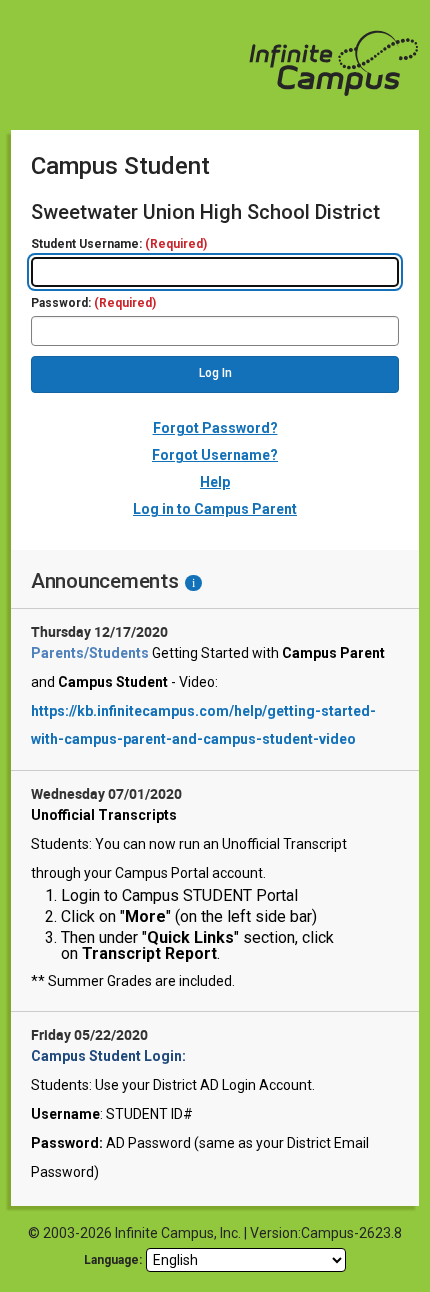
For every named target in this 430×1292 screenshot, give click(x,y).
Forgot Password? (215, 428)
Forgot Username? (215, 455)
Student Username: (119, 244)
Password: (93, 303)
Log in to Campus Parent (215, 509)
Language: (113, 1260)
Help (215, 482)
